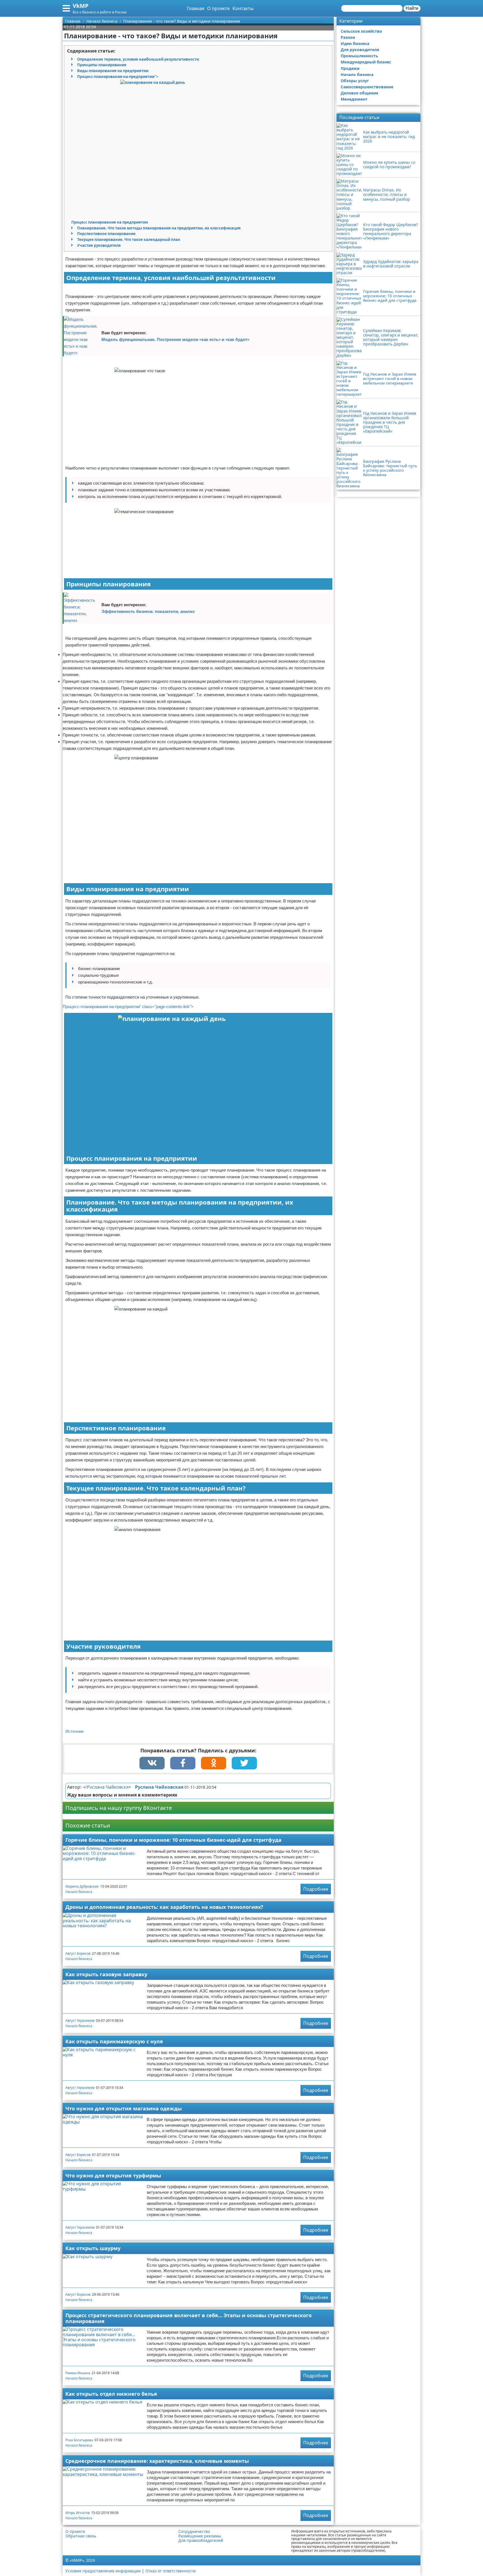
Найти (412, 8)
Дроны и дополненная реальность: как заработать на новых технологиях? (164, 1907)
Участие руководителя (99, 245)
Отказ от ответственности (171, 2571)
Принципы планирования (102, 65)
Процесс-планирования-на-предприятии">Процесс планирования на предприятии (115, 149)
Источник (74, 1731)
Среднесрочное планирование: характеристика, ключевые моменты (157, 2461)
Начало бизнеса (79, 1892)
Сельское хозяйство (361, 31)
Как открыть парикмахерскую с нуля (114, 2041)
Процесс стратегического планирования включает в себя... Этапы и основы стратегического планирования (189, 2318)
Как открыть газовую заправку (106, 1974)
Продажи (350, 68)
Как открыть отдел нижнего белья (111, 2394)
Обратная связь (81, 2536)
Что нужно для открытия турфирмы (113, 2176)
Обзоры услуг (355, 81)
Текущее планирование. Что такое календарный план (129, 240)
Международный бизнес (366, 62)
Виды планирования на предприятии (113, 71)
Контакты (243, 8)
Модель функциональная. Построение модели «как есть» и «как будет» (175, 339)
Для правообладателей (201, 2541)
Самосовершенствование (367, 87)
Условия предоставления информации (103, 2571)
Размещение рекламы (200, 2536)
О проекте (218, 8)
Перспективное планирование (106, 234)
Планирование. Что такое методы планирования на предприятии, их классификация (159, 228)
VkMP (81, 6)
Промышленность (359, 56)
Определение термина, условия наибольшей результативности (138, 59)
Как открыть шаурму (93, 2248)
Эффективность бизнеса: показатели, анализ (148, 611)
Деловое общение (359, 93)
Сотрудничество (194, 2532)
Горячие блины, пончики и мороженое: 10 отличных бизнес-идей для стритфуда (173, 1840)
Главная (196, 8)
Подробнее (316, 1889)
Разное (348, 37)
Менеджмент (354, 99)
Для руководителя (360, 50)
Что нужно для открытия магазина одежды (124, 2108)
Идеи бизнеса (355, 43)
